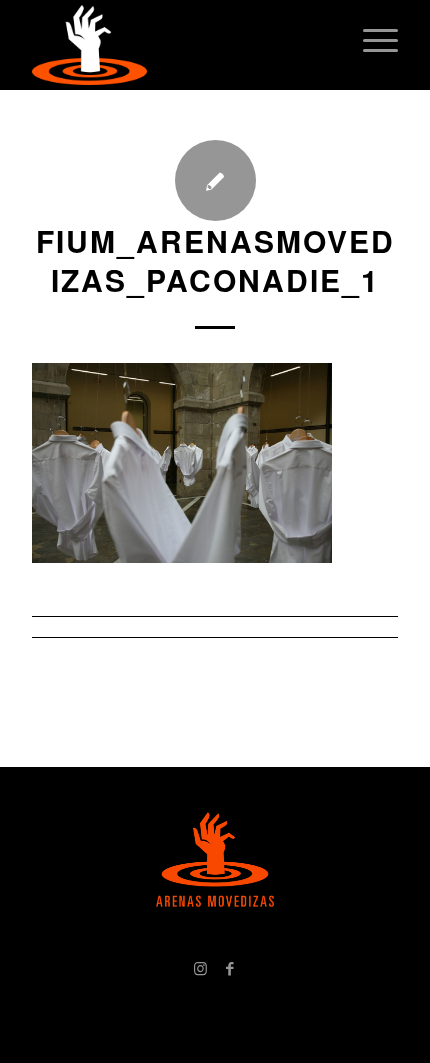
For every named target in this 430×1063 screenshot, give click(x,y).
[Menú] (370, 40)
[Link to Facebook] (230, 968)
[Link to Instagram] (200, 968)
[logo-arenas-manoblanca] (178, 45)
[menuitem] (370, 40)
